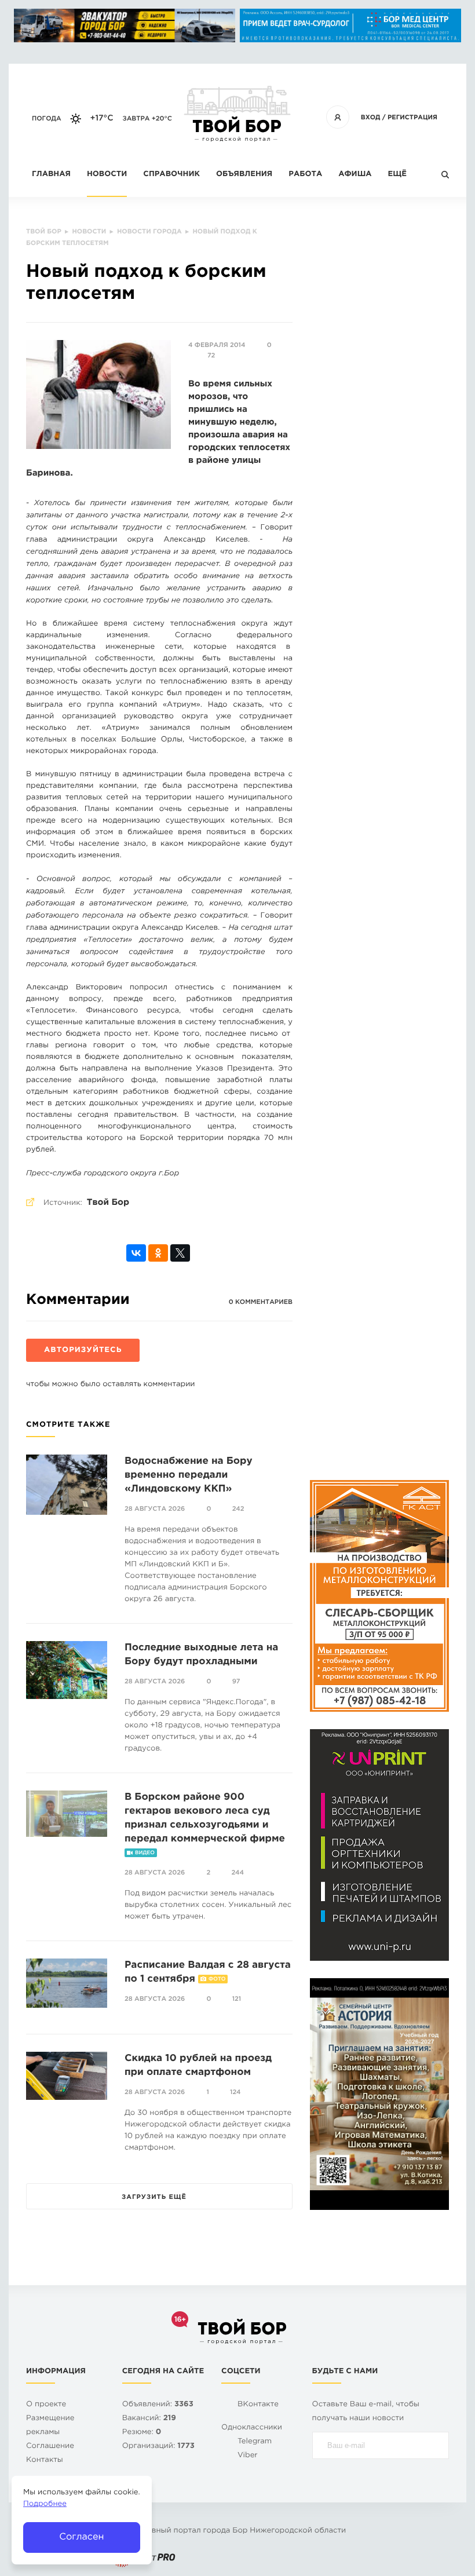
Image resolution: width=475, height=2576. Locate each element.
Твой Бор (108, 1203)
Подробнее (45, 2504)
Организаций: (158, 2447)
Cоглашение (50, 2447)
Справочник (171, 175)
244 (237, 1873)
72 (211, 356)
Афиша (355, 175)
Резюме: (142, 2433)
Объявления (244, 175)
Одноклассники (252, 2428)
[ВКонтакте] (136, 1253)
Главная (51, 175)
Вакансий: (149, 2419)
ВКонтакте (258, 2405)
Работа (305, 175)
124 (235, 2092)
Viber (248, 2456)
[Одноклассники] (158, 1253)
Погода (47, 119)
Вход (371, 118)
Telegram (255, 2442)
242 (238, 1509)
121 (237, 1999)
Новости (107, 175)
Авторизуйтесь (83, 1351)
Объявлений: (158, 2405)
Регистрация (412, 118)
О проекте (46, 2405)
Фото (217, 1979)
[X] (180, 1253)
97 (236, 1682)
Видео (145, 1853)
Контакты (45, 2460)
